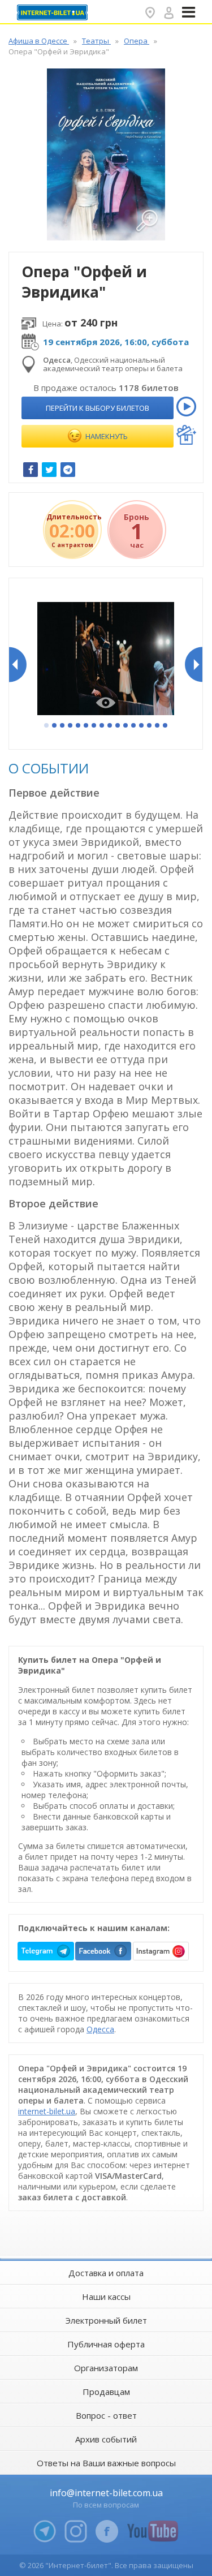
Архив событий (106, 2439)
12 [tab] (134, 726)
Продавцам (106, 2392)
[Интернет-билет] (54, 12)
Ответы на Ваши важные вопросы (106, 2463)
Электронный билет (106, 2320)
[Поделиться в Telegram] (68, 470)
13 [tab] (142, 726)
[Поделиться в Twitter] (49, 470)
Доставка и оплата (106, 2273)
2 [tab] (55, 726)
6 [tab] (86, 726)
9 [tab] (110, 726)
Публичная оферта (106, 2344)
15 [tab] (158, 726)
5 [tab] (79, 726)
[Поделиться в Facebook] (31, 470)
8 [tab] (102, 726)
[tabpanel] (106, 660)
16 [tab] (166, 726)
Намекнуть (106, 436)
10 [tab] (118, 726)
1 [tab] (47, 726)
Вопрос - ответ (106, 2415)
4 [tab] (71, 726)
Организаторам (106, 2368)
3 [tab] (63, 726)
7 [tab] (94, 726)
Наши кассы (106, 2297)
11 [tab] (126, 726)
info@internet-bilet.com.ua (106, 2493)
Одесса (100, 2029)
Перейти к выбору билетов (98, 408)
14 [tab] (150, 726)
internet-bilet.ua (47, 2111)
